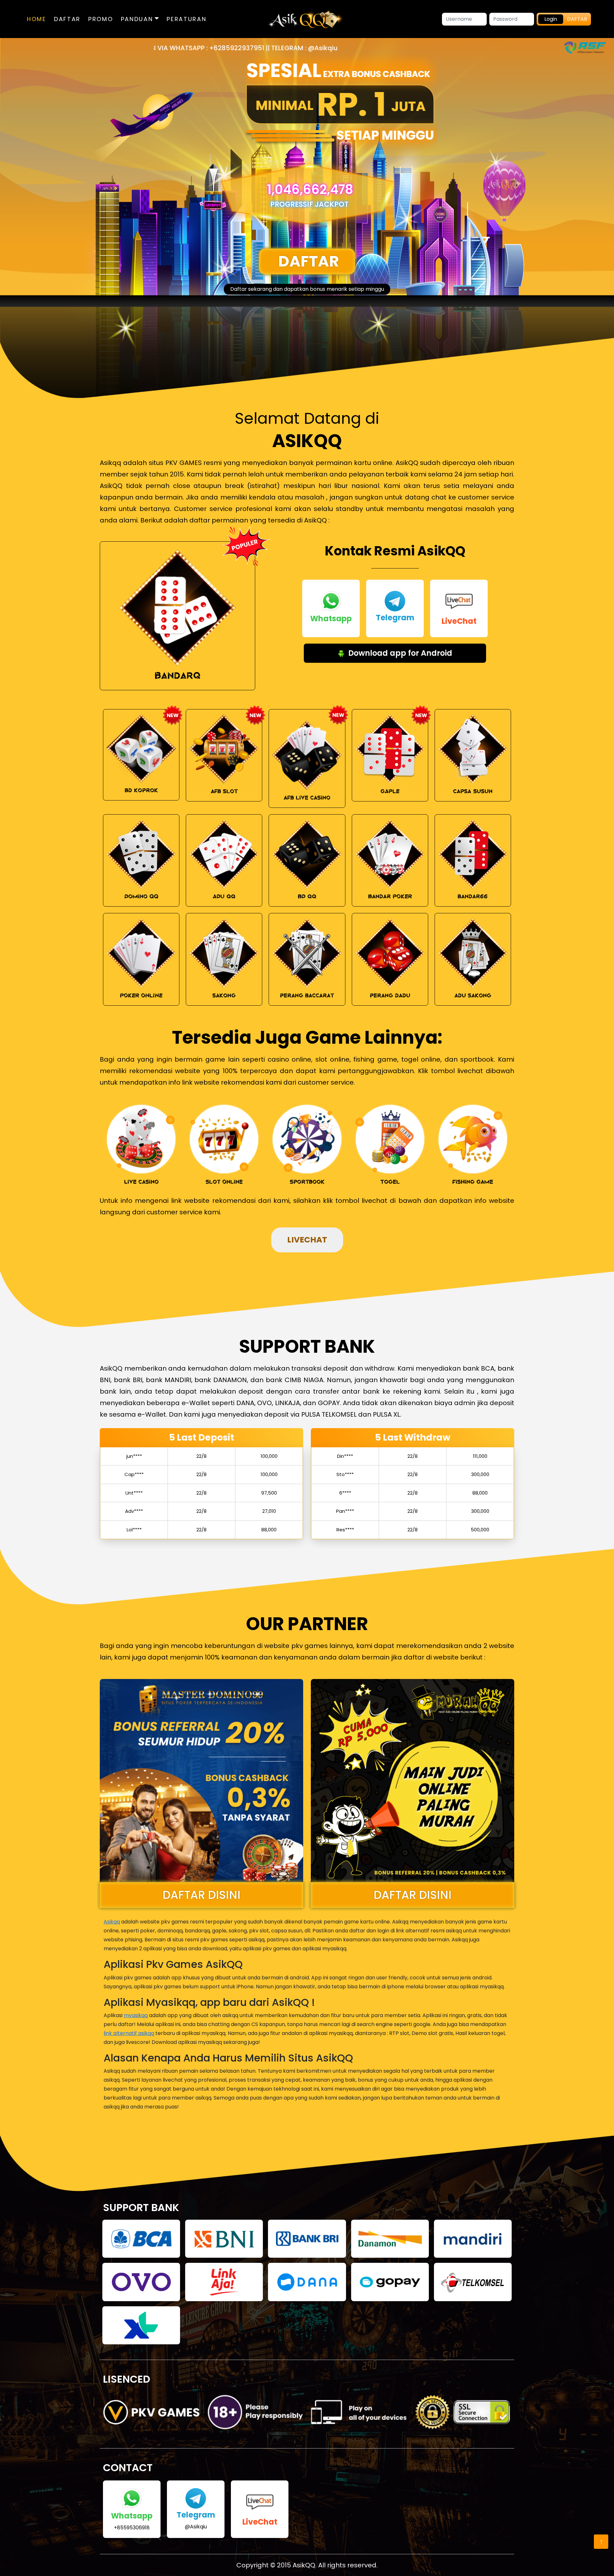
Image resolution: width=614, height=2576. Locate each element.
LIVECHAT (307, 1240)
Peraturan (186, 19)
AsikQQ (304, 2565)
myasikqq (136, 2015)
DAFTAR (67, 19)
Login (551, 19)
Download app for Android (399, 653)
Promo (101, 19)
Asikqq (112, 1922)
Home (37, 19)
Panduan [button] (138, 19)
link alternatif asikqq (129, 2033)
